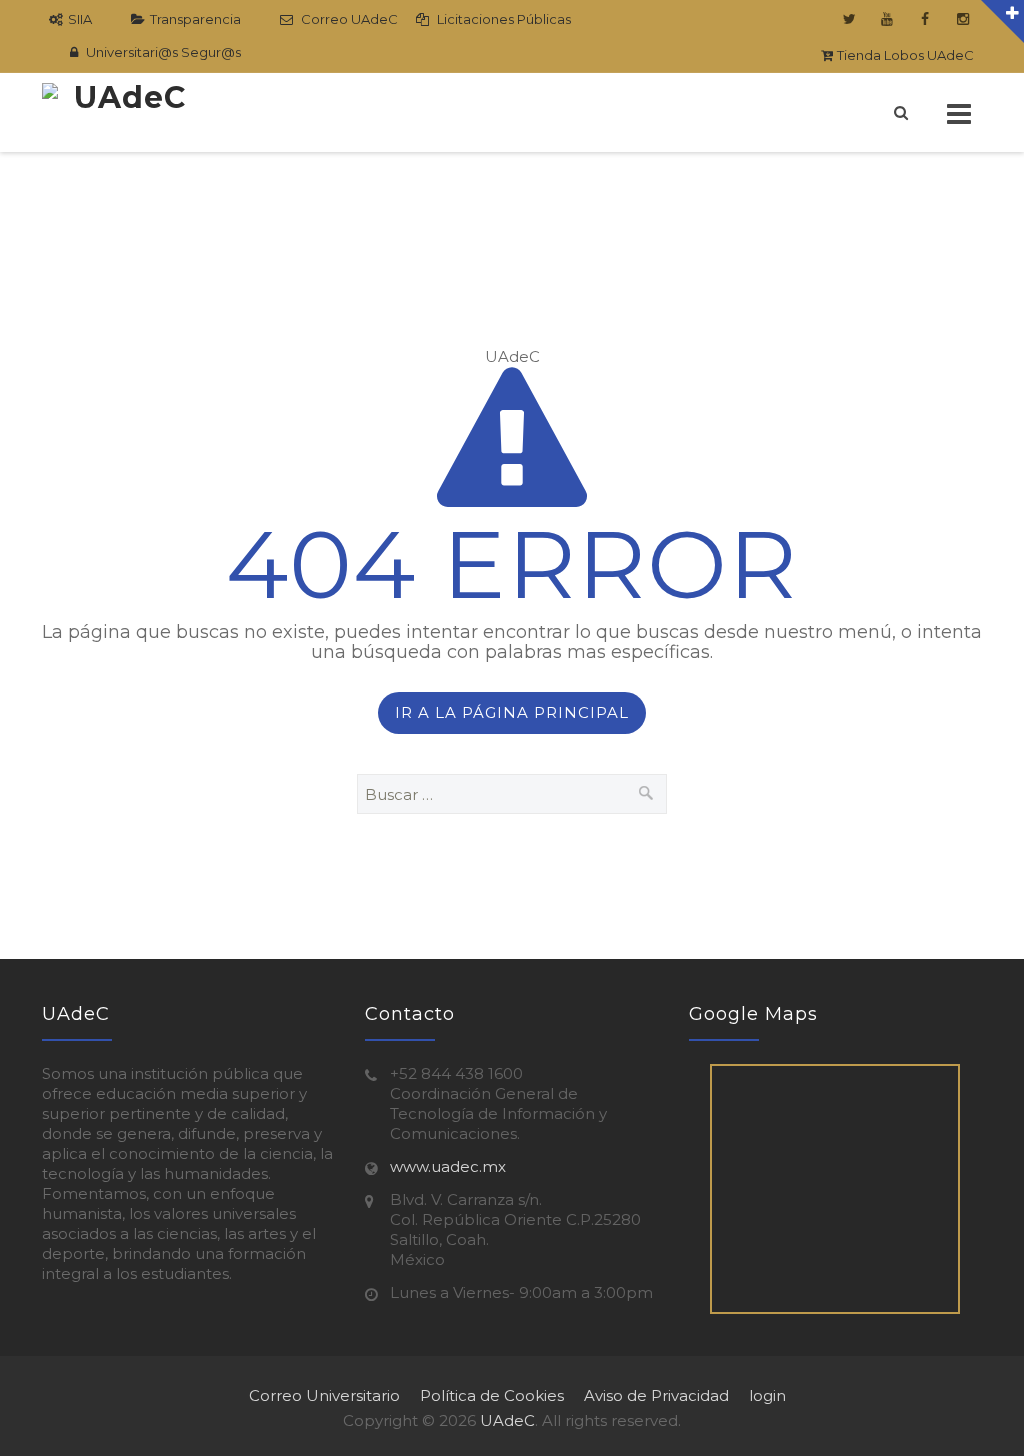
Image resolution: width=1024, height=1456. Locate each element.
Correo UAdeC (348, 19)
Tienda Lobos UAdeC (904, 55)
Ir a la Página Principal (512, 712)
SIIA (80, 19)
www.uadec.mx (448, 1166)
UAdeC (507, 1420)
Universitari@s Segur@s (162, 52)
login (767, 1395)
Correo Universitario (324, 1395)
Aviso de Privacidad (656, 1395)
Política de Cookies (492, 1395)
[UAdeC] (122, 112)
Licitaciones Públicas (502, 19)
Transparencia (195, 19)
